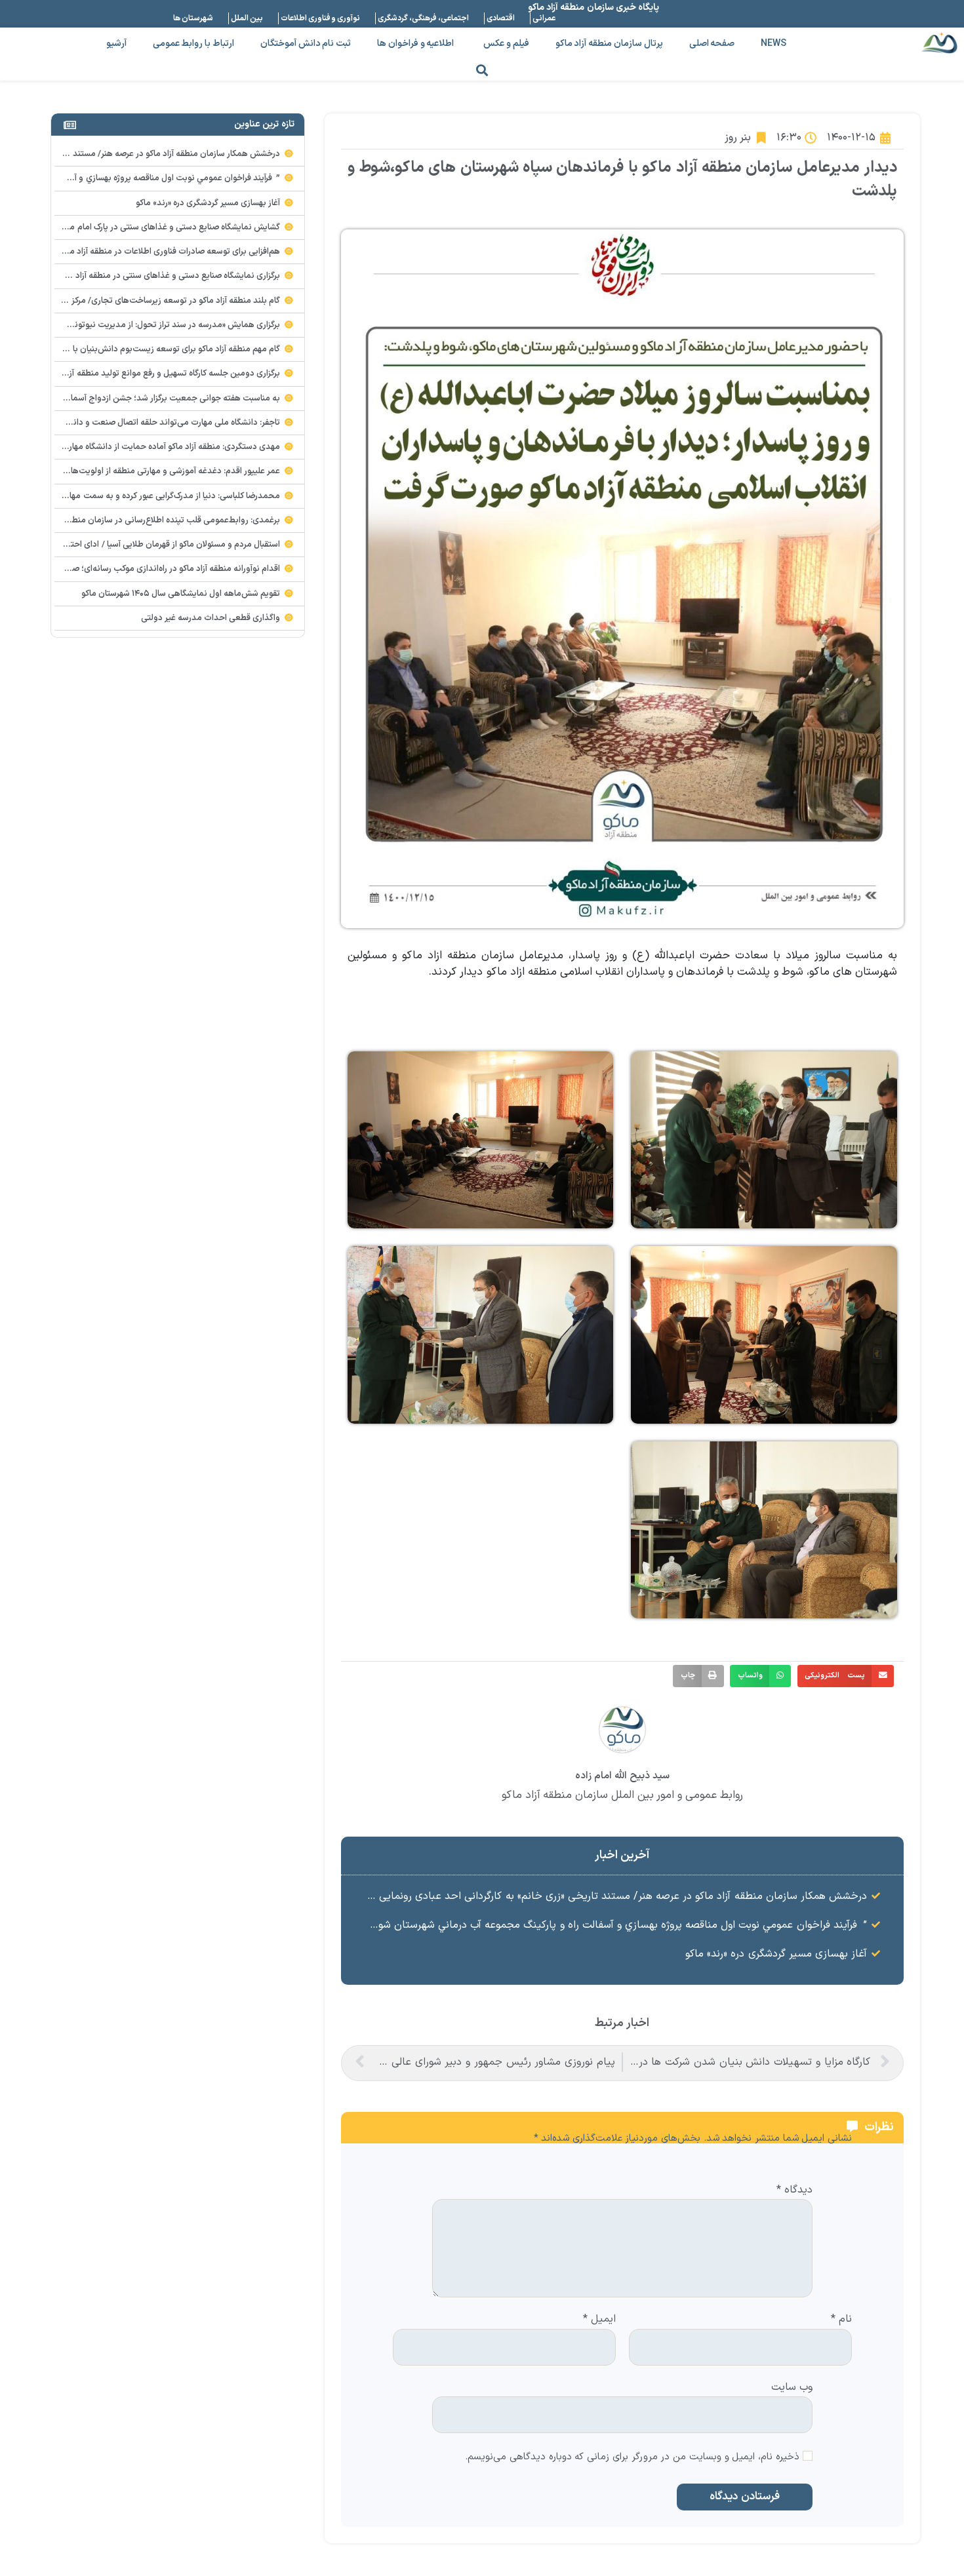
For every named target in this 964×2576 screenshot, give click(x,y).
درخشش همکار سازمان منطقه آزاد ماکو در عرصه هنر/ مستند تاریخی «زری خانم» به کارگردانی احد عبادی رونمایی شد (614, 1896)
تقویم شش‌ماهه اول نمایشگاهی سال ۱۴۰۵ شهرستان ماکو (181, 594)
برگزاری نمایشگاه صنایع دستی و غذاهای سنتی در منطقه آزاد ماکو (169, 276)
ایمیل (599, 2320)
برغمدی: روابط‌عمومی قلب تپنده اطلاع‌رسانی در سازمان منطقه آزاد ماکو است (147, 520)
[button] (482, 70)
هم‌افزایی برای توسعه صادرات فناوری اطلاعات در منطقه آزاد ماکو (170, 252)
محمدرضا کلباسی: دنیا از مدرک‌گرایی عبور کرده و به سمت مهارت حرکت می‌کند (146, 496)
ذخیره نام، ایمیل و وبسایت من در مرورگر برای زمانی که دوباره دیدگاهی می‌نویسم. (632, 2458)
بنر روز (738, 138)
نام (841, 2320)
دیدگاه (794, 2191)
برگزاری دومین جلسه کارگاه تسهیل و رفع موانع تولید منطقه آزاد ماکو (163, 374)
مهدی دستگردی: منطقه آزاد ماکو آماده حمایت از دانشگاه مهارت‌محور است (151, 447)
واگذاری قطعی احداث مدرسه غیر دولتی (211, 618)
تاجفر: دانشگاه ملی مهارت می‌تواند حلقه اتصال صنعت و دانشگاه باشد (158, 423)
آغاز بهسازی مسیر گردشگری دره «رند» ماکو (776, 1954)
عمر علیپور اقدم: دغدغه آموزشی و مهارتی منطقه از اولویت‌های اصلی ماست (150, 471)
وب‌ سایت (792, 2386)
